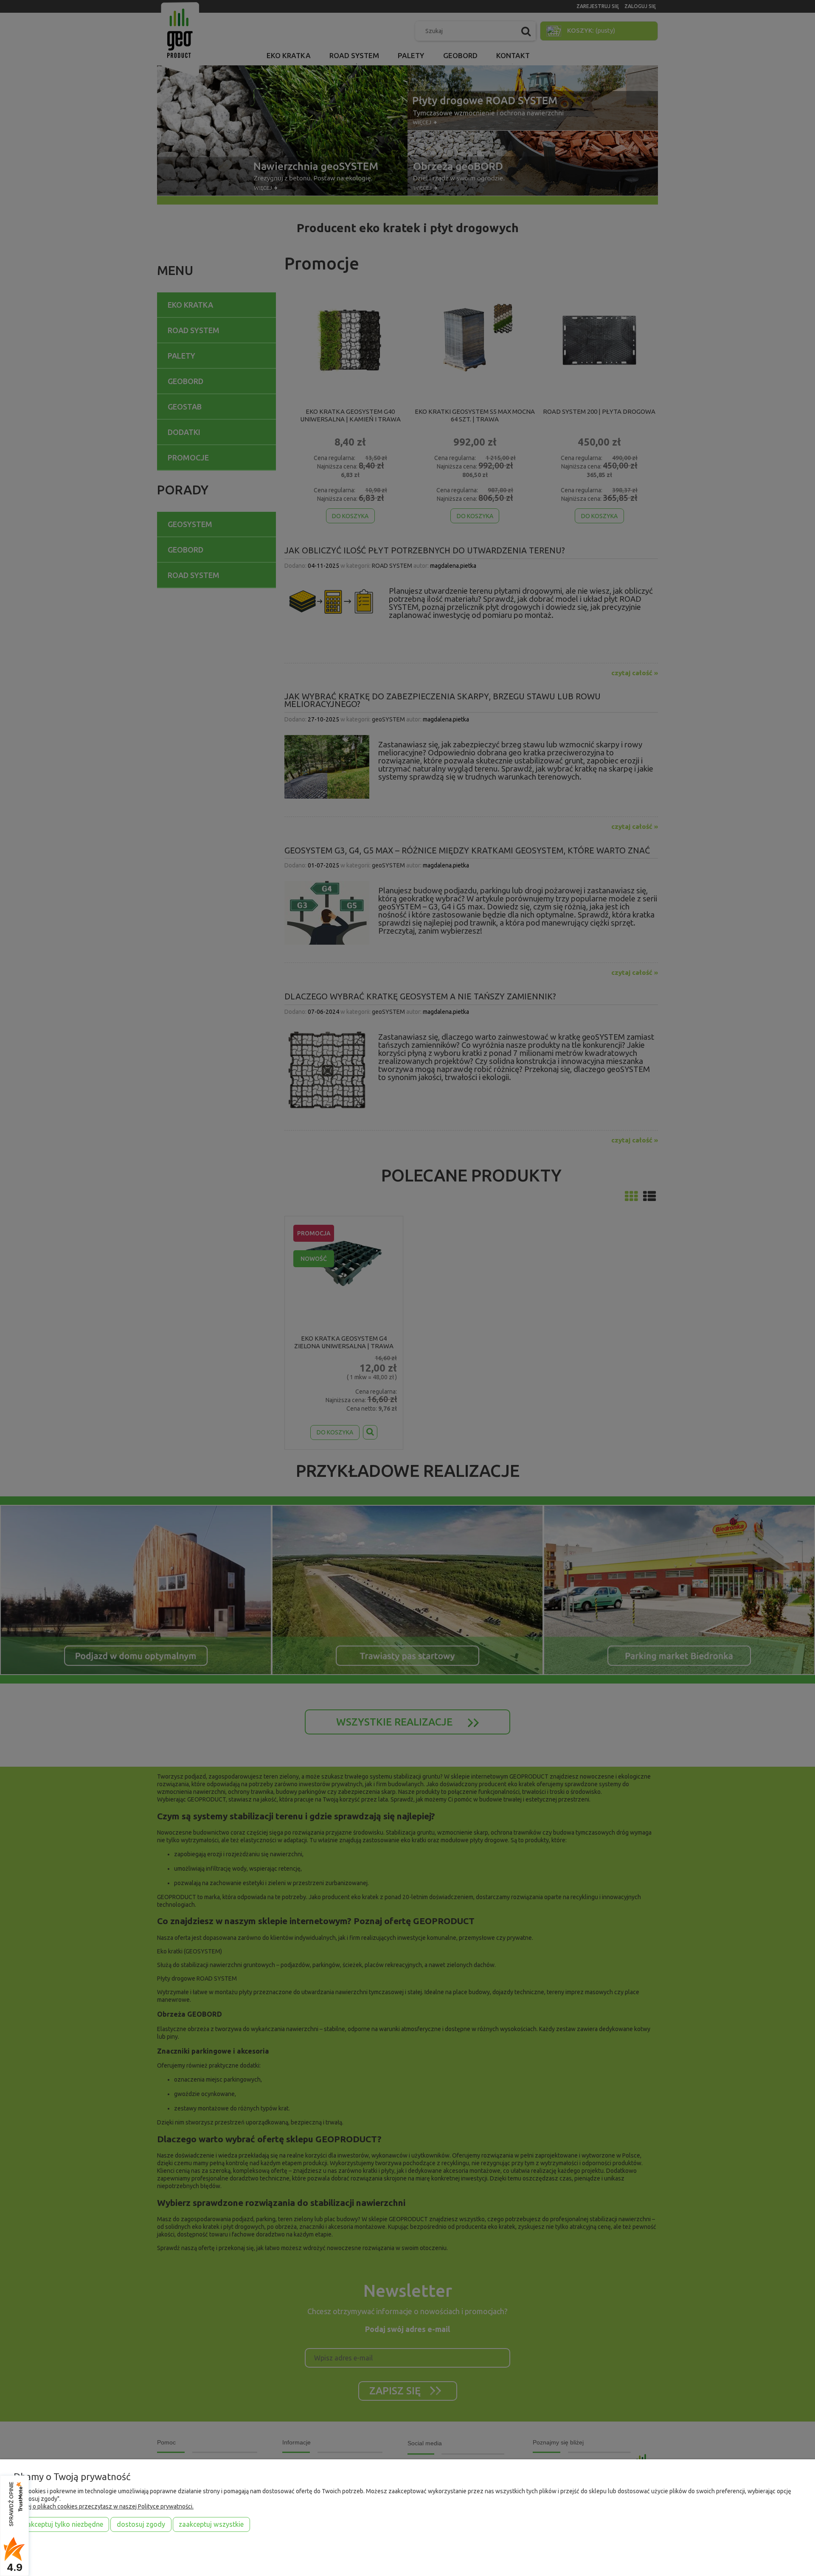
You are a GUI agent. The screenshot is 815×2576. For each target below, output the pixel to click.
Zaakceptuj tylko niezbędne (62, 2524)
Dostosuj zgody (141, 2524)
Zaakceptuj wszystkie (211, 2524)
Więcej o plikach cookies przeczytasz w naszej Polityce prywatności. (104, 2506)
